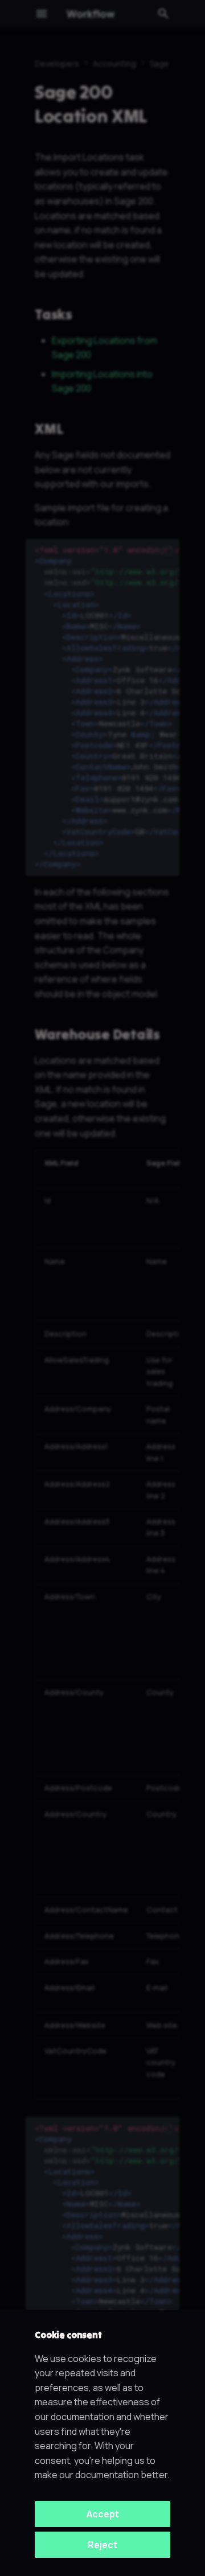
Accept (103, 2514)
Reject (102, 2545)
